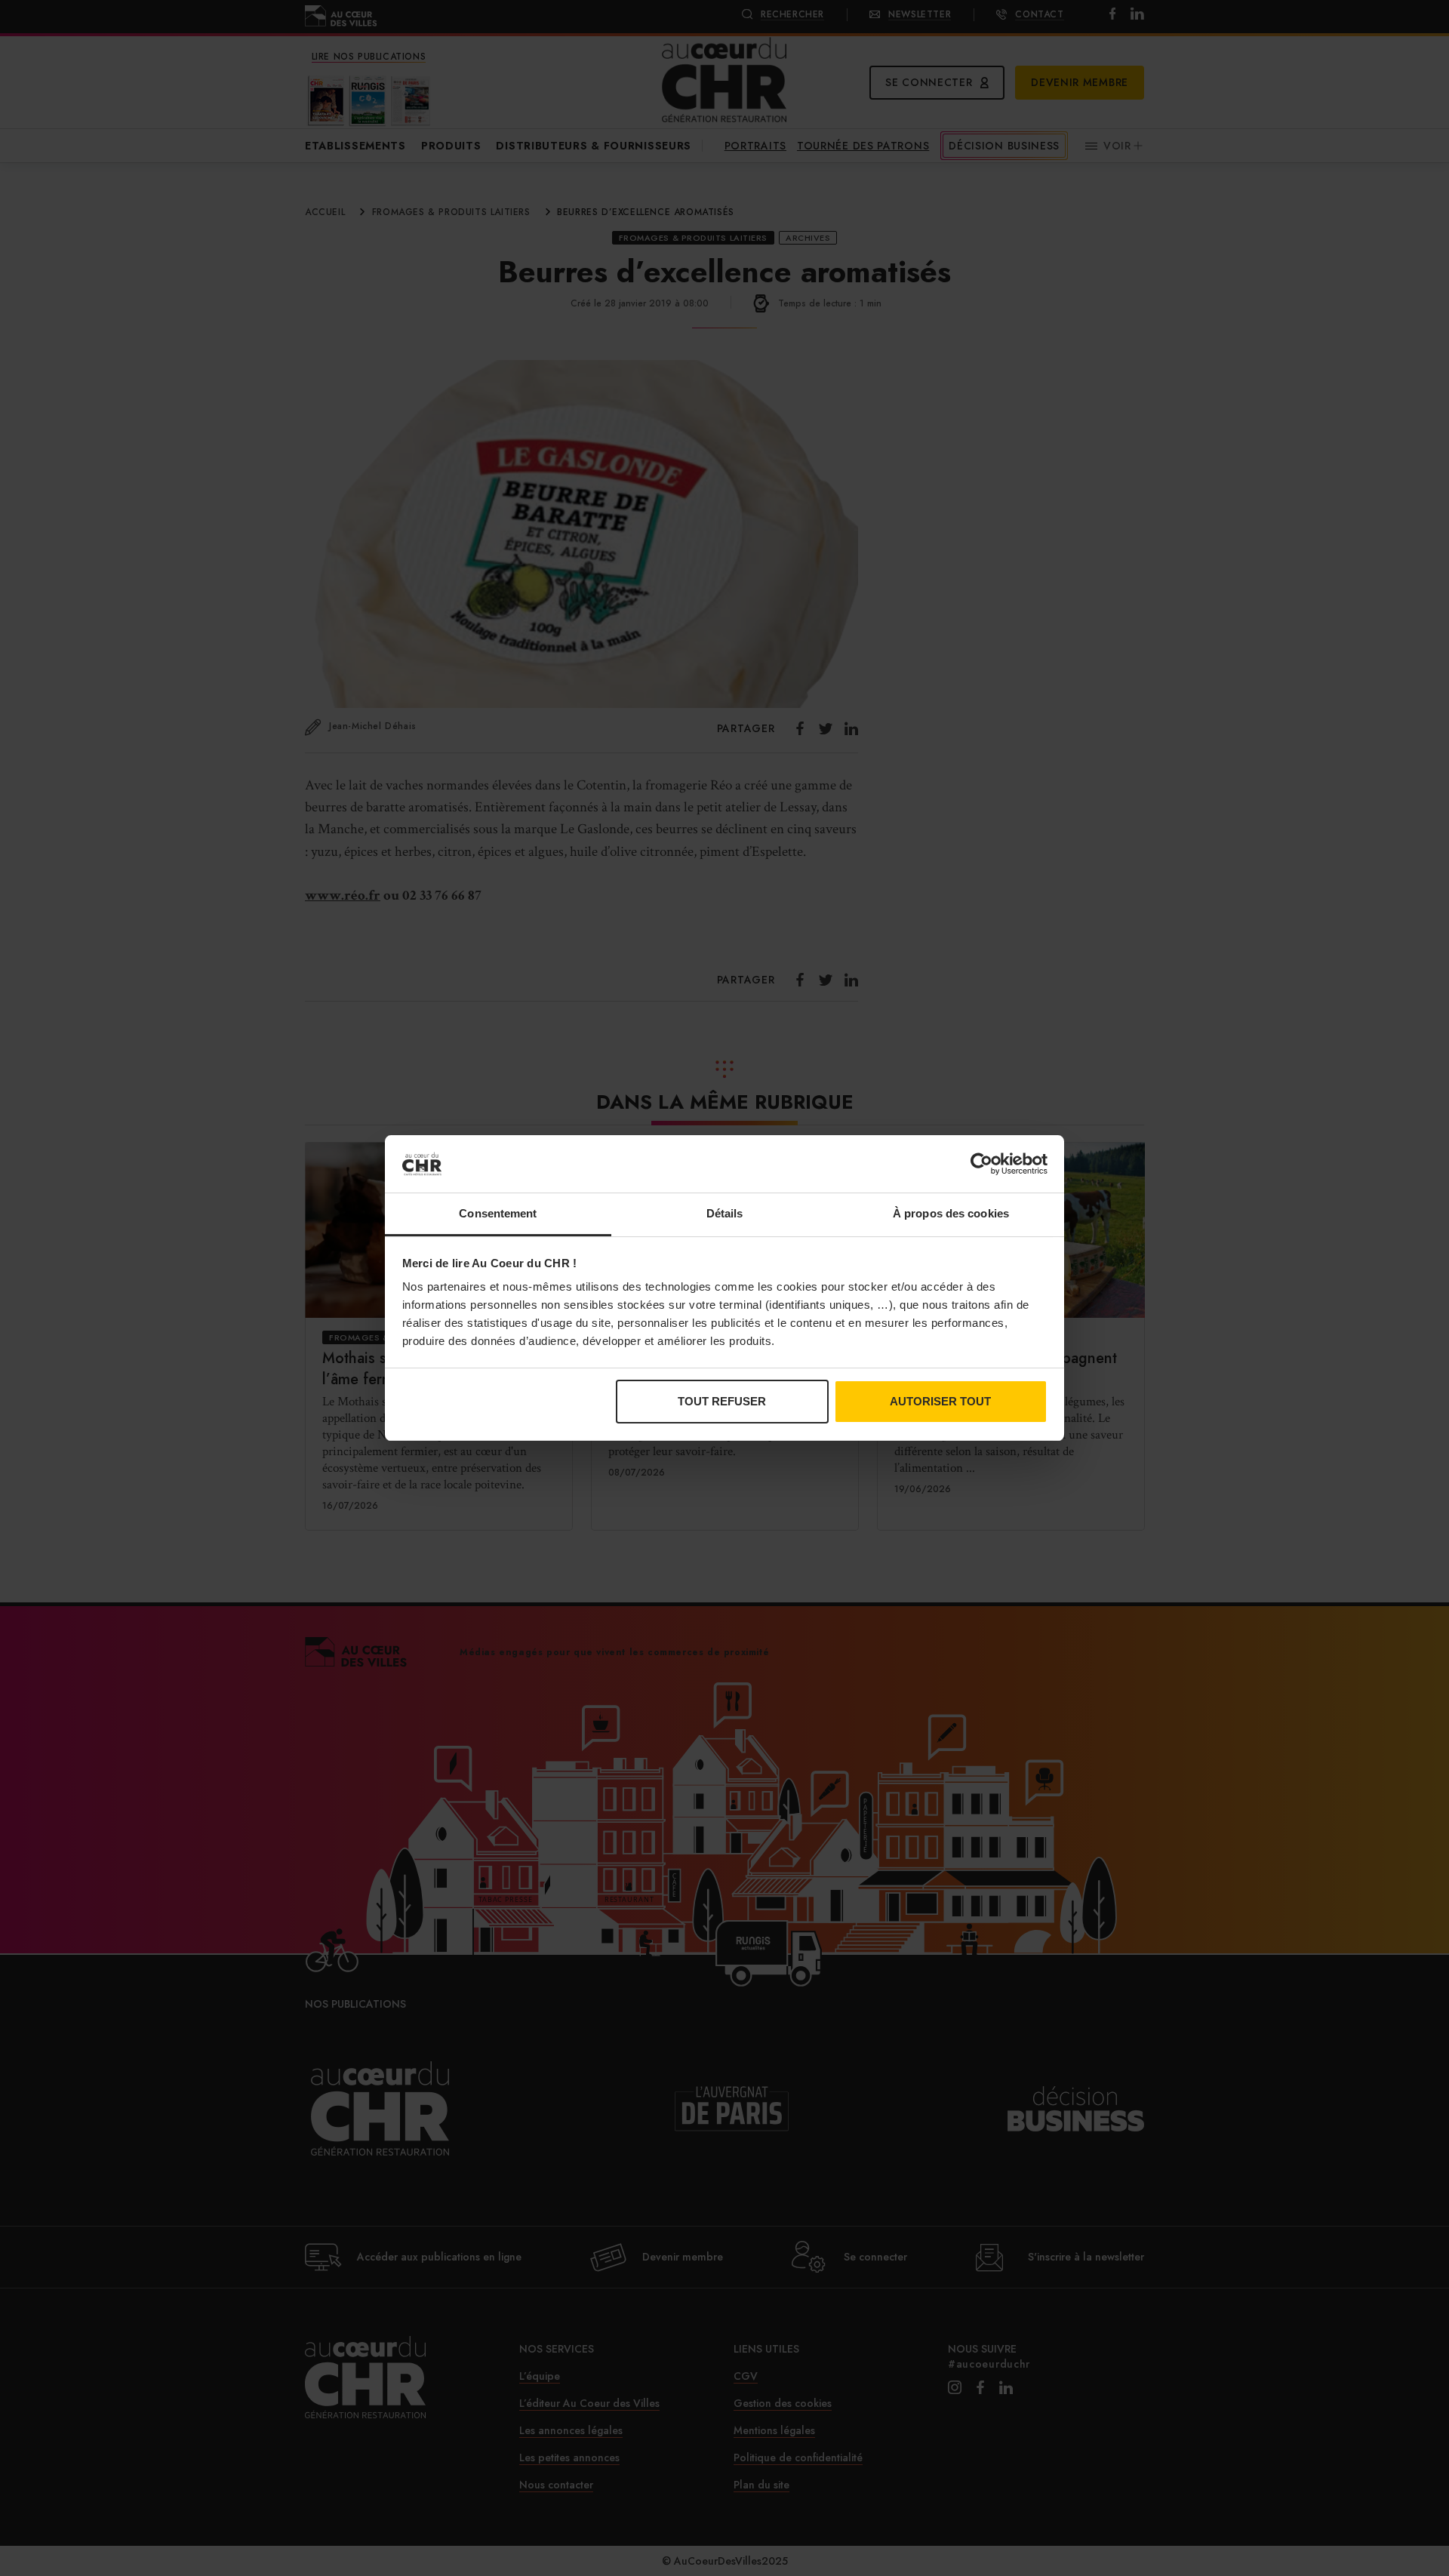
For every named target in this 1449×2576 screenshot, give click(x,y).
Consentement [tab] (498, 1213)
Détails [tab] (725, 1213)
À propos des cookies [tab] (951, 1213)
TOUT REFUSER (722, 1401)
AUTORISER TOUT (940, 1401)
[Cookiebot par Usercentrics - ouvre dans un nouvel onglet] (981, 1164)
